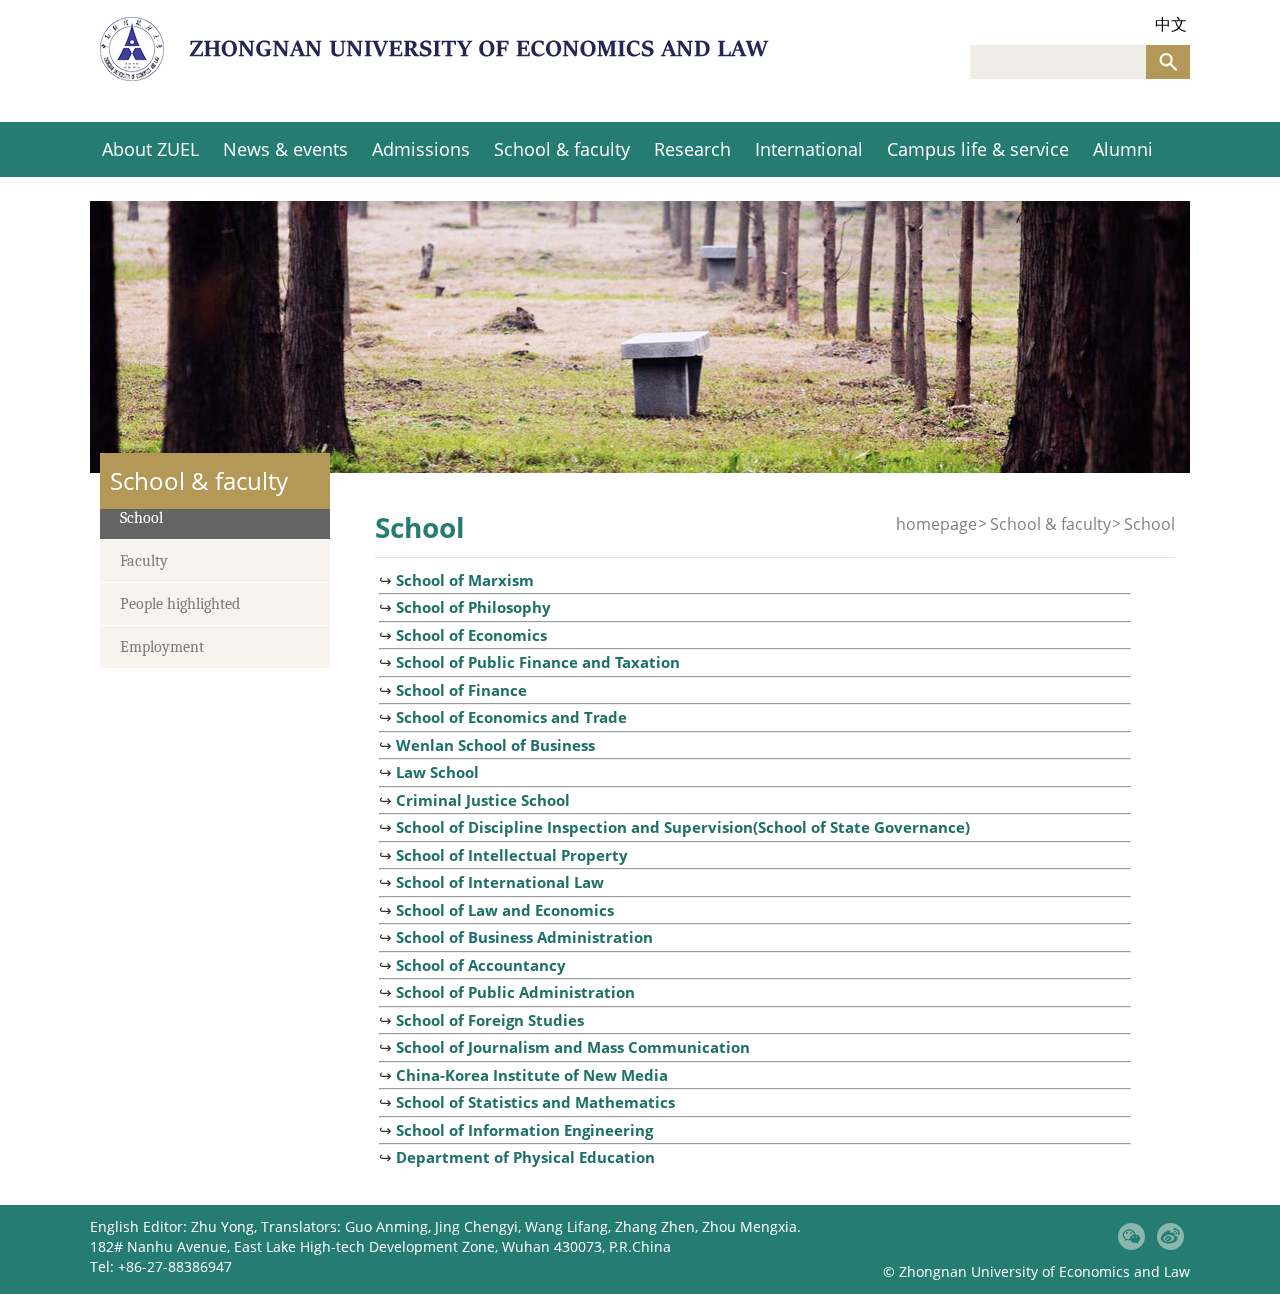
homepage (936, 524)
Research (692, 149)
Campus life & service (978, 149)
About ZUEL (150, 149)
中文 (1171, 24)
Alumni (1123, 149)
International (809, 149)
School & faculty (562, 149)
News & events (285, 149)
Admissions (421, 149)
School (1149, 524)
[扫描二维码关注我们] (1131, 1236)
